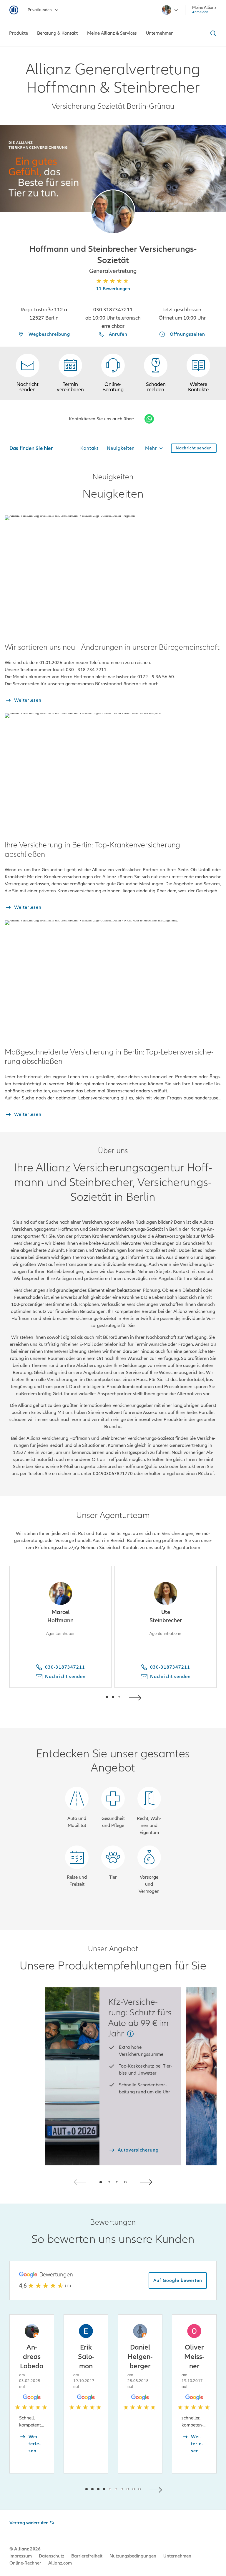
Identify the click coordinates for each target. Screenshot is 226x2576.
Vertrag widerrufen (29, 2523)
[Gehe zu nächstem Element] (137, 1697)
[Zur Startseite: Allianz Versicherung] (14, 10)
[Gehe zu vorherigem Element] (89, 1697)
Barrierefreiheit (87, 2556)
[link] (113, 373)
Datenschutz (51, 2556)
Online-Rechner (25, 2563)
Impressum (21, 2556)
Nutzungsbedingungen (133, 2556)
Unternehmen (177, 2556)
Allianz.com (60, 2563)
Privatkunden (40, 10)
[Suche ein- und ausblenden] (212, 33)
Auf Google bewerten (178, 2281)
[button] (113, 212)
